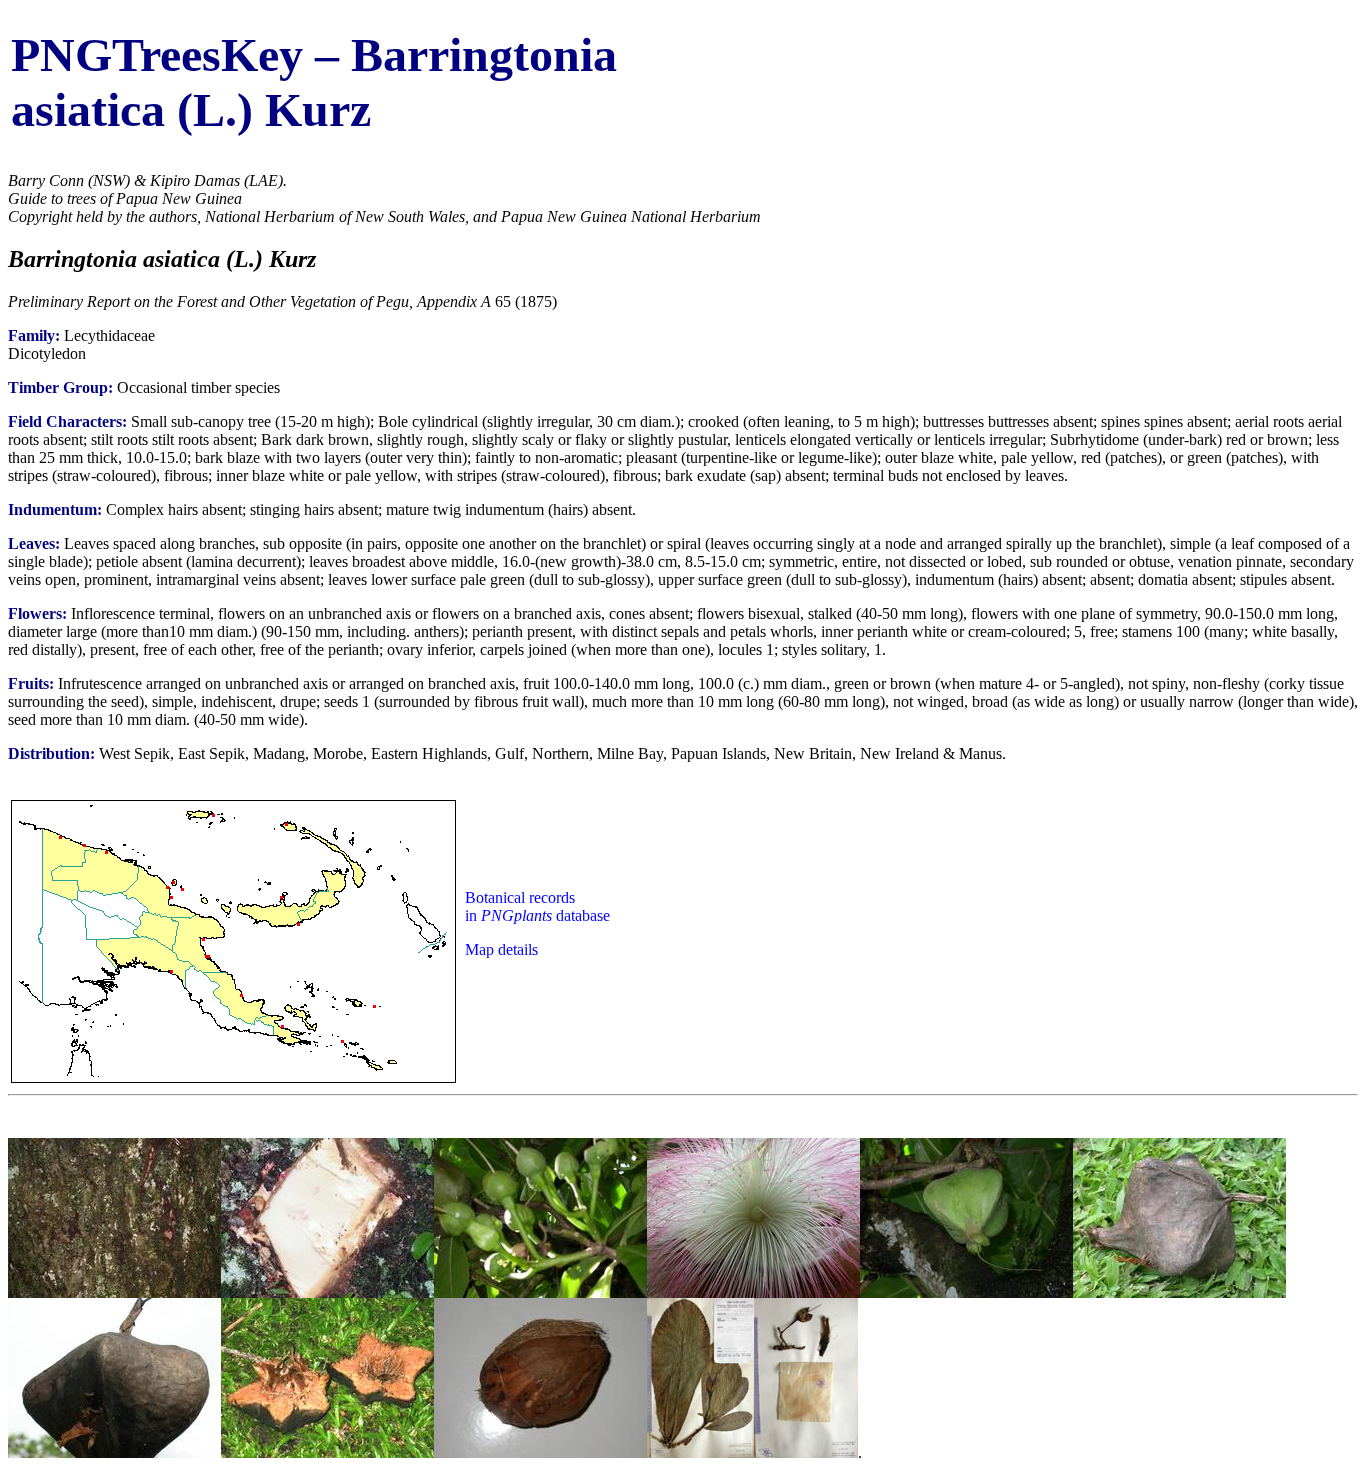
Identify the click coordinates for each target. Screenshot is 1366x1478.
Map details (501, 949)
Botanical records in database (537, 906)
